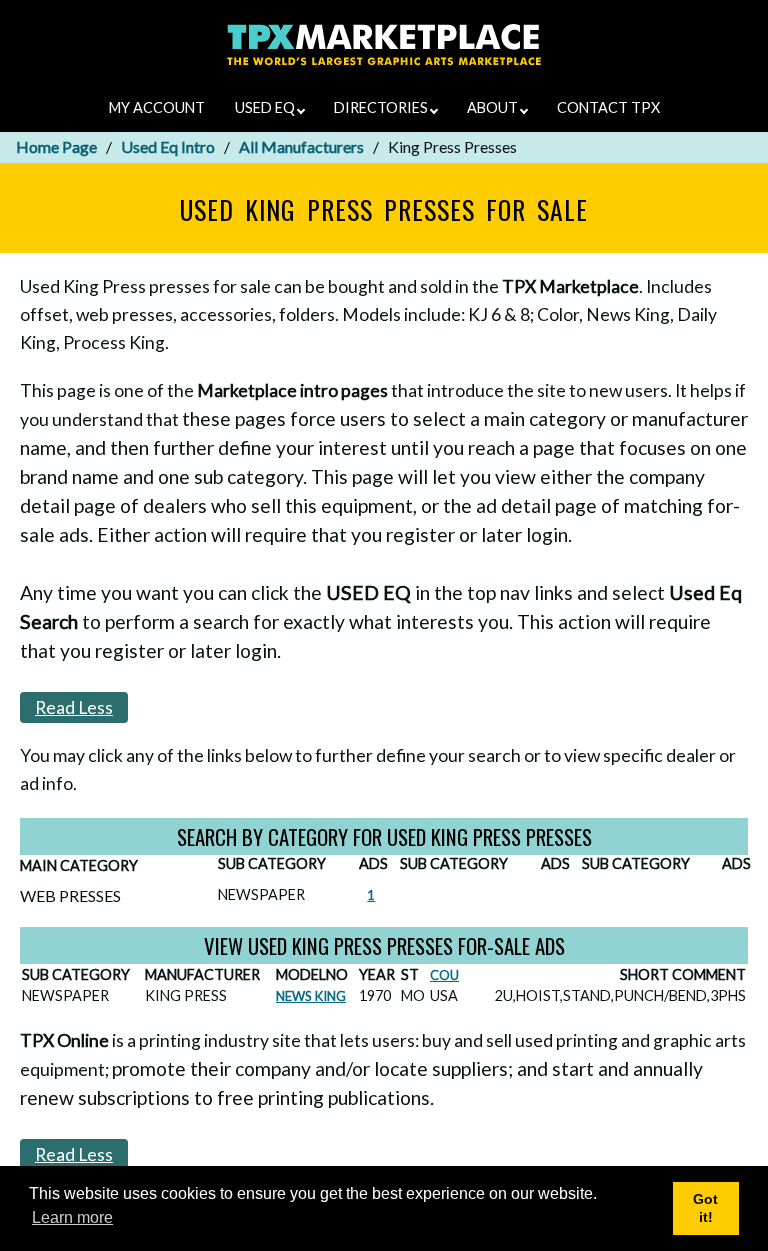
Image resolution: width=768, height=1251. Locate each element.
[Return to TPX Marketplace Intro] (384, 69)
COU (444, 975)
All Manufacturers (301, 146)
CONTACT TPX (608, 107)
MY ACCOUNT (157, 107)
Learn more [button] (72, 1217)
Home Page (56, 146)
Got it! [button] (705, 1208)
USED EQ (266, 107)
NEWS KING (311, 996)
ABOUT (494, 107)
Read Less (74, 707)
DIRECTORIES (382, 107)
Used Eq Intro (168, 146)
